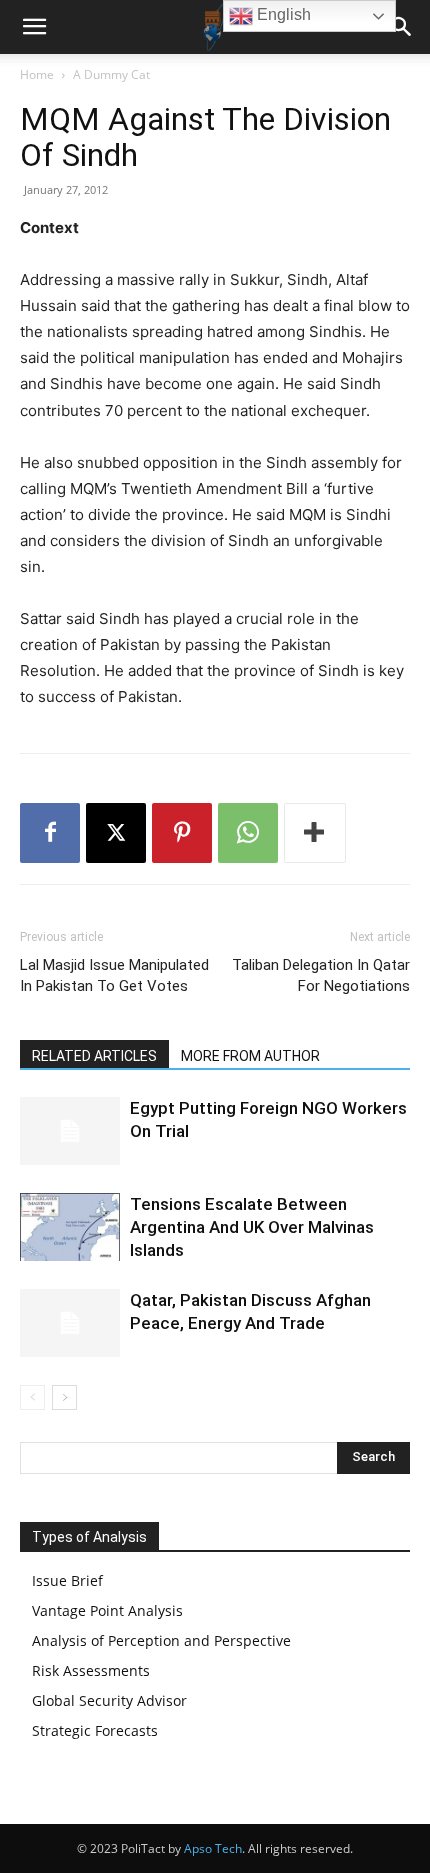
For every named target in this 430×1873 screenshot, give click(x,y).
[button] (34, 27)
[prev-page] (32, 1397)
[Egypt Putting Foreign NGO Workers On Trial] (70, 1131)
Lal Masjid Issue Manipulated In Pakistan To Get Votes (114, 975)
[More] (315, 833)
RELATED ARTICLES (94, 1056)
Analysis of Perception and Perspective (161, 1640)
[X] (116, 833)
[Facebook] (50, 833)
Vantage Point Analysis (107, 1610)
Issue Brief (67, 1580)
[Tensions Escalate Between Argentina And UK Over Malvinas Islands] (70, 1227)
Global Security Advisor (109, 1700)
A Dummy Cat (111, 74)
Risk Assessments (91, 1670)
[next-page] (64, 1397)
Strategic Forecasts (95, 1730)
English (282, 14)
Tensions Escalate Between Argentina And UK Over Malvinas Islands (252, 1227)
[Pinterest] (182, 833)
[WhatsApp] (248, 833)
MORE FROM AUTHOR (250, 1056)
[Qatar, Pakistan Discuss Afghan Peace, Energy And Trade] (70, 1323)
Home (37, 74)
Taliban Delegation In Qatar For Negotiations (321, 975)
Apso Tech (213, 1848)
